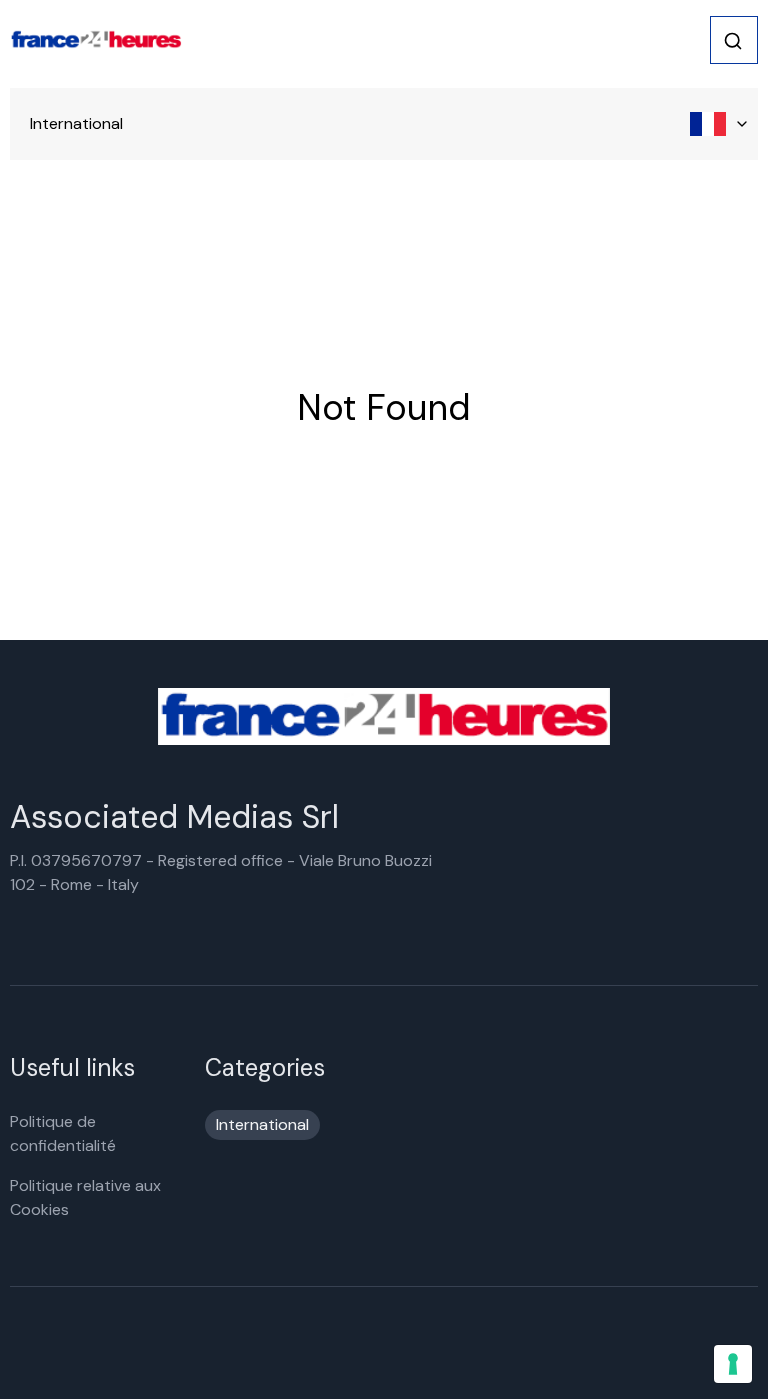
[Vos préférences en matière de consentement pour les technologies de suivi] (733, 1364)
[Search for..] (733, 41)
